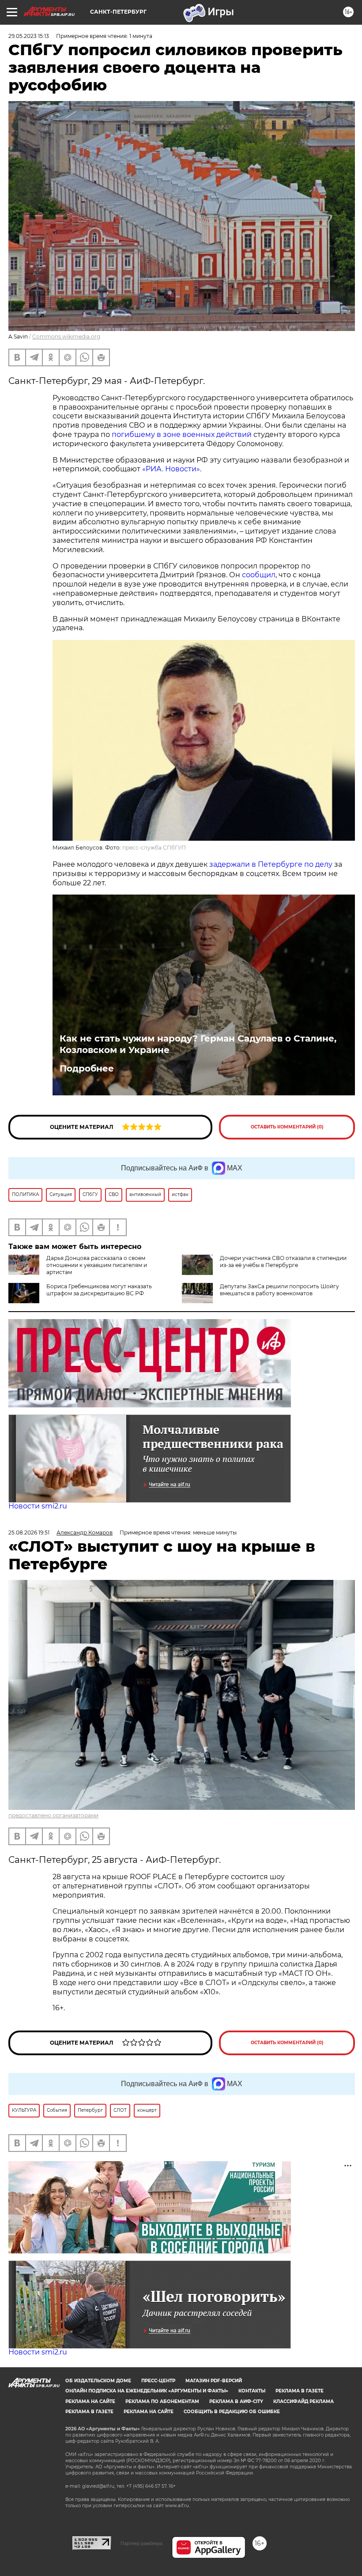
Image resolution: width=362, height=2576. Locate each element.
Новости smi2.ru (38, 1506)
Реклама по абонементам (162, 2401)
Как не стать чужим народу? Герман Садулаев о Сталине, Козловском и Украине (198, 1044)
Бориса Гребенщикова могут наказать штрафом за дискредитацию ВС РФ (99, 1290)
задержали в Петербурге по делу (271, 864)
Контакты (252, 2391)
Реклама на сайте (90, 2401)
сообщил (259, 575)
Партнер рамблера (141, 2543)
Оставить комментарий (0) (287, 1127)
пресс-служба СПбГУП (154, 848)
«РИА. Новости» (171, 469)
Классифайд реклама (304, 2401)
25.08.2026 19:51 (29, 1532)
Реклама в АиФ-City (236, 2401)
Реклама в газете (300, 2391)
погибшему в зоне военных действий (182, 434)
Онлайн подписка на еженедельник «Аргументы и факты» (147, 2391)
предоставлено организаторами (53, 1815)
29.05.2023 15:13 (29, 36)
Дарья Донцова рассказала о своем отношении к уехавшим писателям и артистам (97, 1265)
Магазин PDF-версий (214, 2381)
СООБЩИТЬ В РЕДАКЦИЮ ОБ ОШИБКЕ (232, 2412)
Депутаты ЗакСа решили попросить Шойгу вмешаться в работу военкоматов (279, 1290)
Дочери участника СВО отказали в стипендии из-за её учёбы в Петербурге (283, 1262)
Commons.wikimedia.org (66, 337)
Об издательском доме (98, 2381)
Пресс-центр (158, 2381)
